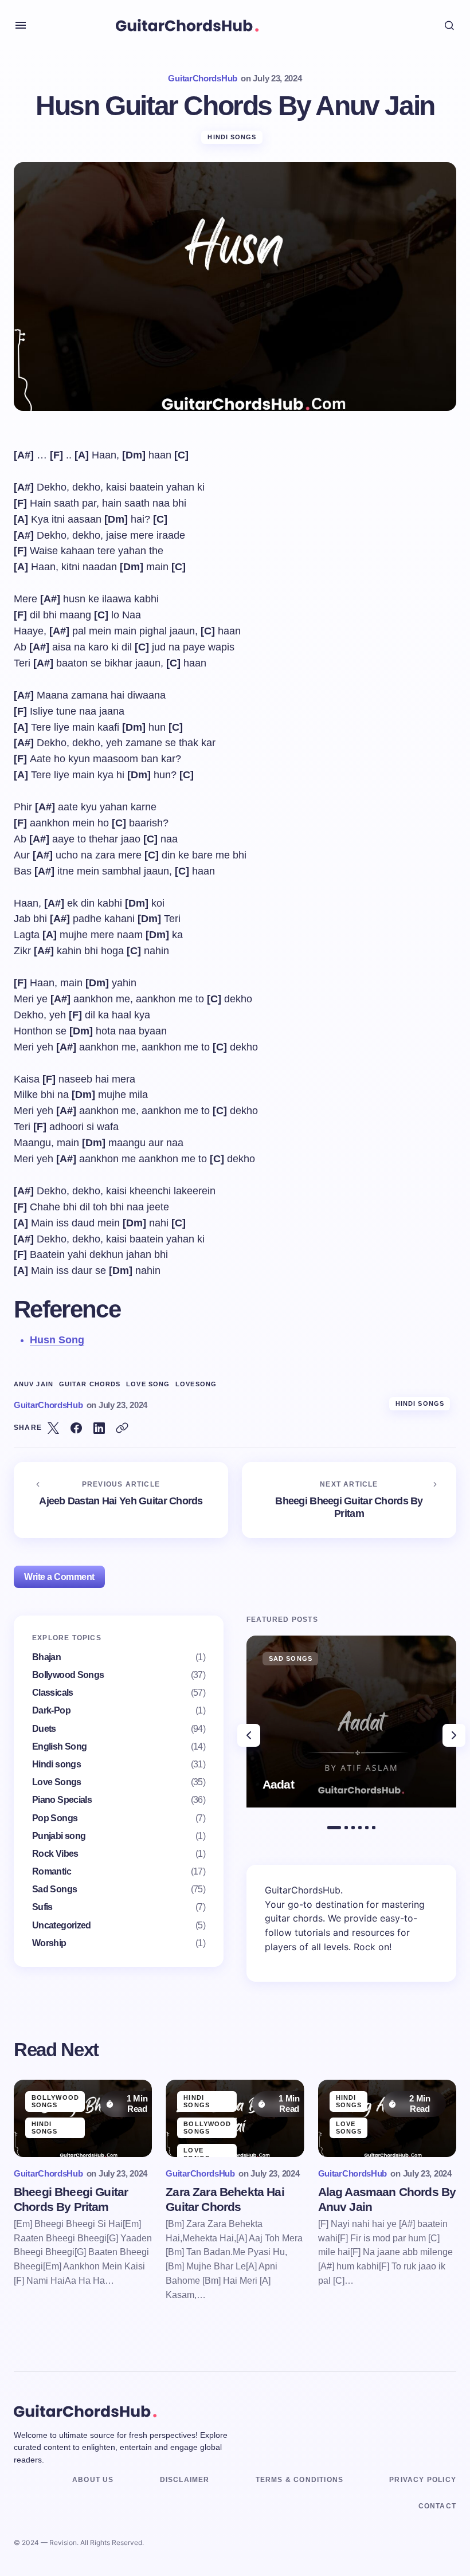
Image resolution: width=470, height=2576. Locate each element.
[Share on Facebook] (76, 1428)
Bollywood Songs (68, 1675)
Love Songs (57, 1782)
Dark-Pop (51, 1710)
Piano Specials (62, 1800)
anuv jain (34, 1384)
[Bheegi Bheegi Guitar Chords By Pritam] (349, 1500)
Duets (44, 1729)
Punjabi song (59, 1836)
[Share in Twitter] (53, 1428)
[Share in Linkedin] (99, 1428)
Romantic (52, 1871)
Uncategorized (62, 1925)
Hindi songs (232, 137)
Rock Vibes (55, 1854)
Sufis (42, 1907)
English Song (59, 1746)
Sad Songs (54, 1889)
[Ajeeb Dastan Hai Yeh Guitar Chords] (121, 1500)
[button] (21, 25)
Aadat (278, 1784)
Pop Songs (55, 1818)
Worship (49, 1943)
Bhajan (46, 1657)
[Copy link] (122, 1428)
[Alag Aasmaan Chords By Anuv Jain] (387, 2119)
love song (148, 1384)
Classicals (53, 1693)
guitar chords (90, 1384)
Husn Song (57, 1340)
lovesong (196, 1384)
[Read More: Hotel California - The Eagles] (351, 1722)
